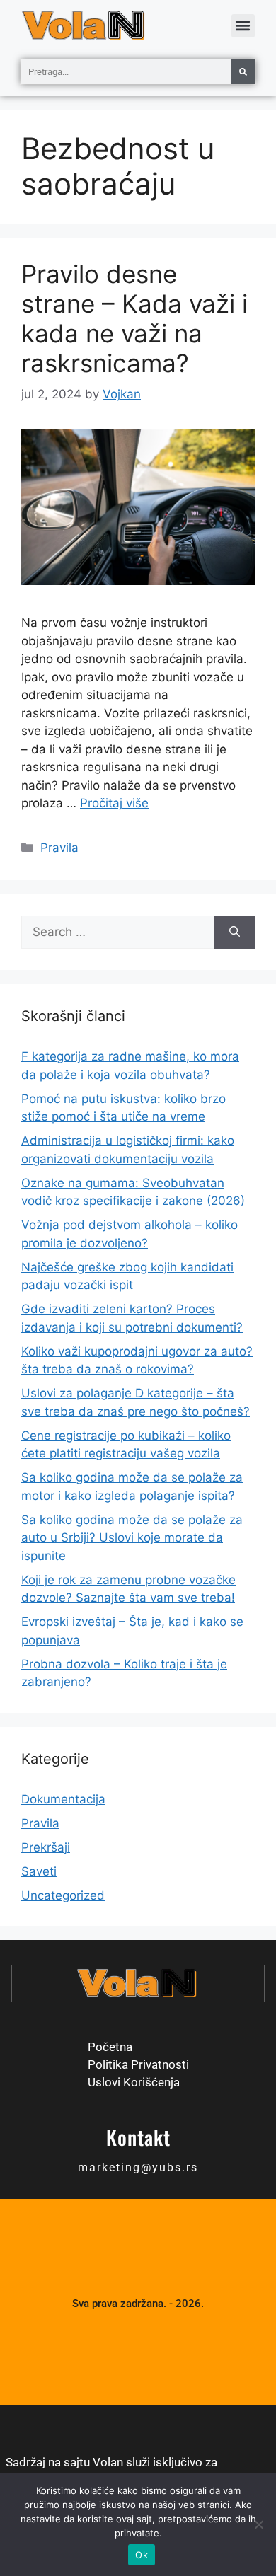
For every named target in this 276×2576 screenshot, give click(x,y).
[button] (243, 26)
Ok (142, 2555)
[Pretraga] (243, 72)
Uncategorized (63, 1895)
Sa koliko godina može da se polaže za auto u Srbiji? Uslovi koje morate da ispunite (132, 1538)
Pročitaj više (114, 803)
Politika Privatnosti (138, 2064)
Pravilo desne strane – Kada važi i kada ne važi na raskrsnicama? (134, 318)
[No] (258, 2524)
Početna (110, 2047)
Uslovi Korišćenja (134, 2082)
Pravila (59, 848)
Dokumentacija (63, 1799)
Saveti (39, 1871)
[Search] (235, 932)
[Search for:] (118, 932)
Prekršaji (46, 1847)
